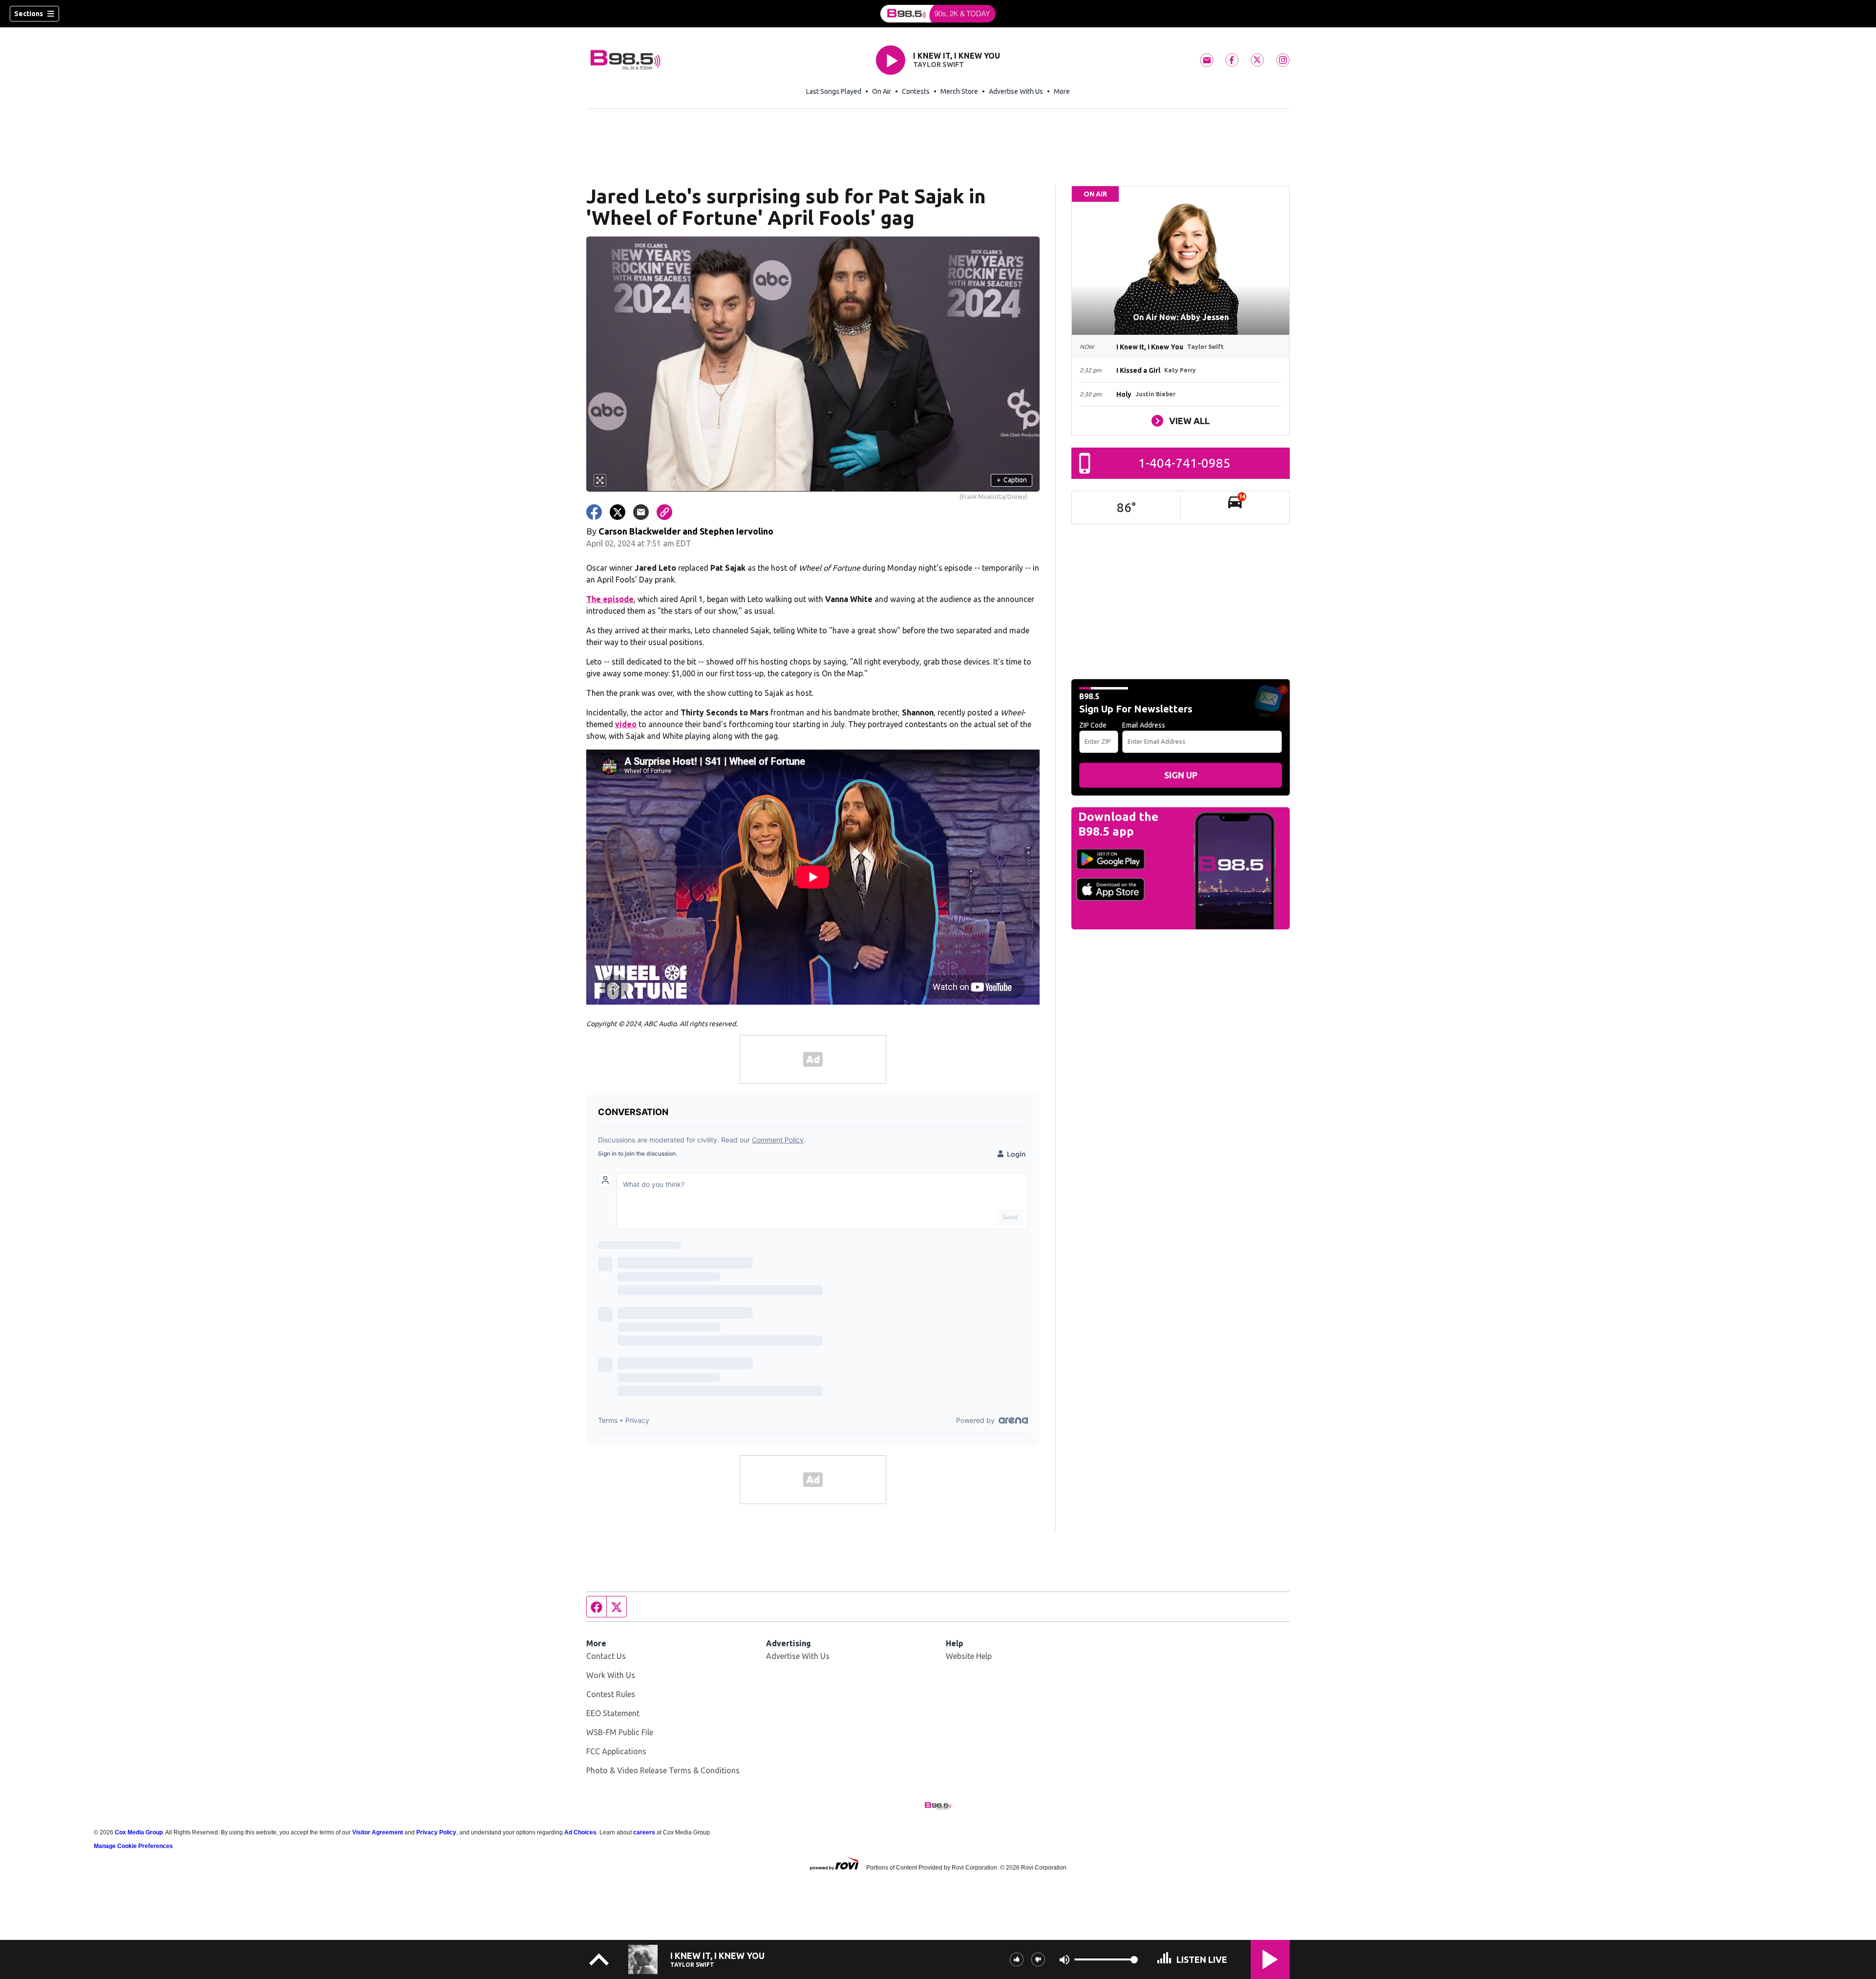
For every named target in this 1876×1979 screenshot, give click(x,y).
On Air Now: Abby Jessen (1181, 317)
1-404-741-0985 (1184, 463)
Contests (916, 91)
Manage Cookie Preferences (133, 1846)
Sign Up (1181, 775)
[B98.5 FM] (938, 14)
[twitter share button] (618, 512)
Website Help (969, 1656)
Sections (29, 14)
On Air (882, 91)
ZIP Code (1093, 725)
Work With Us (611, 1675)
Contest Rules (611, 1694)
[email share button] (641, 512)
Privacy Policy (436, 1832)
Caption (1012, 480)
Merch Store (959, 91)
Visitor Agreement (378, 1832)
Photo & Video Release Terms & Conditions (663, 1770)
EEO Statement (613, 1713)
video (626, 724)
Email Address (1144, 725)
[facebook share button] (594, 512)
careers (644, 1832)
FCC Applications (616, 1751)
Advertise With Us (1016, 91)
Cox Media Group (139, 1832)
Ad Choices (580, 1832)
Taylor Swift (938, 65)
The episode (610, 599)
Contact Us (606, 1656)
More (1062, 91)
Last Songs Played (834, 91)
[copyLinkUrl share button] (664, 512)
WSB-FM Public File (620, 1732)
